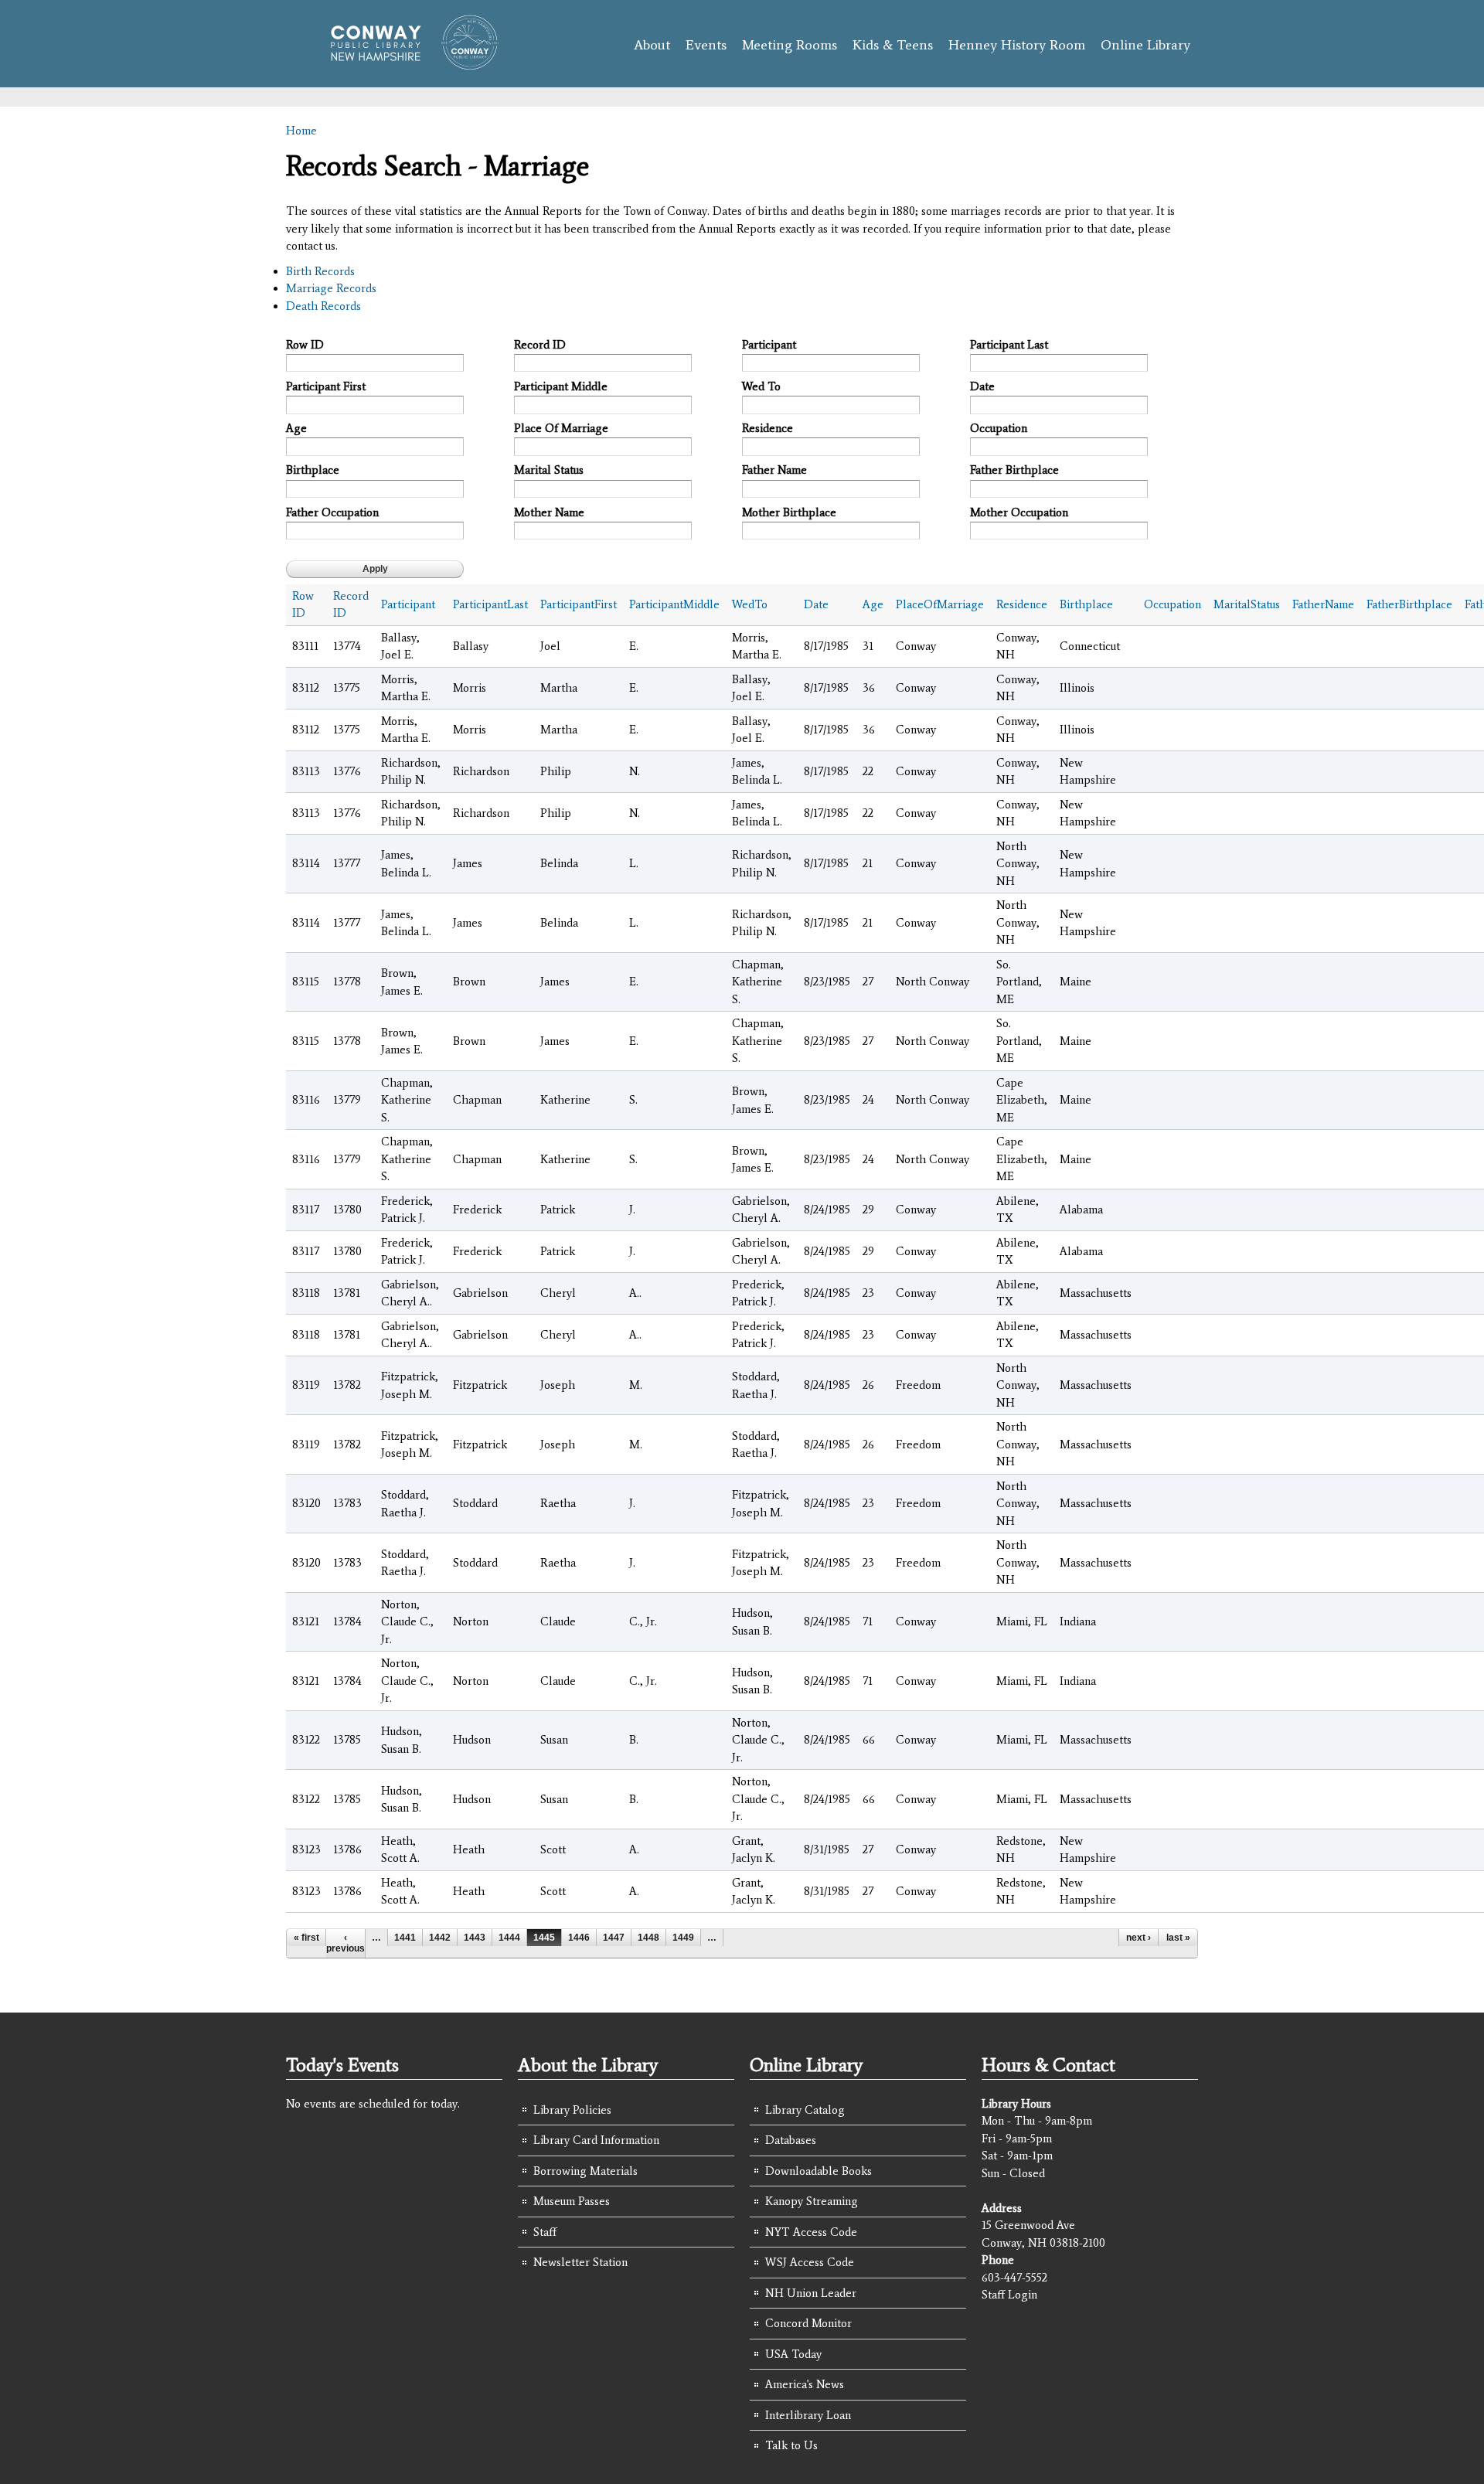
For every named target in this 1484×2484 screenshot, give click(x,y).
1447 (614, 1938)
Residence (768, 428)
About (652, 45)
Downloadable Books (819, 2171)
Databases (791, 2140)
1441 (405, 1938)
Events (706, 45)
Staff (545, 2232)
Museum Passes (572, 2201)
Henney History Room (1017, 45)
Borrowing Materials (585, 2171)
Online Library (1145, 45)
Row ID (305, 345)
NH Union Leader (811, 2293)
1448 (648, 1938)
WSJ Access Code (810, 2262)
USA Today (793, 2354)
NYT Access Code (811, 2232)
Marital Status (549, 470)
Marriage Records (331, 288)
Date (982, 386)
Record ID (540, 345)
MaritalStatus (1247, 604)
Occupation (999, 428)
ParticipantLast (490, 604)
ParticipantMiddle (674, 604)
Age (296, 428)
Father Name (774, 470)
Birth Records (320, 271)
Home (301, 131)
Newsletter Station (580, 2262)
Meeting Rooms (790, 45)
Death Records (323, 306)
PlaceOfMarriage (940, 604)
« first (306, 1938)
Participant (769, 345)
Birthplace (313, 470)
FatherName (1323, 604)
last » (1178, 1938)
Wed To (761, 386)
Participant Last (1009, 345)
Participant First (326, 386)
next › (1139, 1938)
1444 (509, 1938)
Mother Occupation (1019, 512)
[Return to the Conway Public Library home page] (408, 63)
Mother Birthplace (789, 512)
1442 (440, 1938)
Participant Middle (561, 386)
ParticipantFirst (579, 604)
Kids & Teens (893, 45)
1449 (683, 1938)
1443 (475, 1938)
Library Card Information (596, 2140)
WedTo (750, 604)
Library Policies (572, 2110)
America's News (805, 2384)
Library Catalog (805, 2110)
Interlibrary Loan (808, 2415)
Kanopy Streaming (812, 2201)
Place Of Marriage (561, 428)
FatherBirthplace (1409, 604)
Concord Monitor (808, 2323)
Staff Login (1009, 2295)
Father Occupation (332, 512)
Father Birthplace (1014, 470)
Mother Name (549, 512)
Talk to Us (791, 2445)
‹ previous (345, 1943)
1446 (579, 1938)
